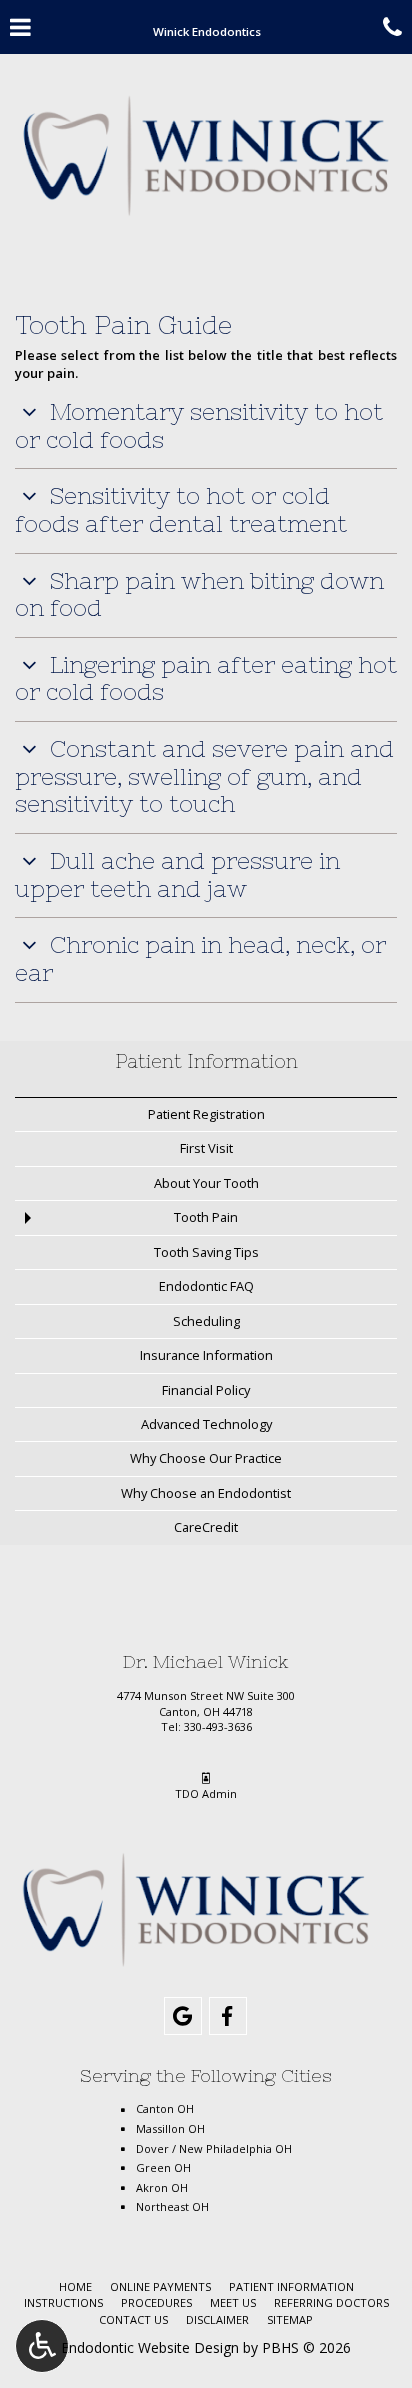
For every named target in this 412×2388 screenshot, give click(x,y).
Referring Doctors (331, 2302)
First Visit (206, 1148)
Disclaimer (217, 2319)
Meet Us (233, 2302)
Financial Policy (206, 1390)
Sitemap (290, 2319)
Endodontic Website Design (150, 2347)
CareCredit (206, 1527)
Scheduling (206, 1321)
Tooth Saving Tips (206, 1252)
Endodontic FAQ (206, 1286)
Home (75, 2286)
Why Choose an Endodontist (206, 1493)
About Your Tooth (206, 1183)
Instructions (63, 2302)
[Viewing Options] (42, 2346)
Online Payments (160, 2286)
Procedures (156, 2302)
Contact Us (133, 2319)
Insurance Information (206, 1355)
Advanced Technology (206, 1424)
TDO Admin (206, 1793)
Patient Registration (206, 1114)
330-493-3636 (218, 1726)
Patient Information (206, 1061)
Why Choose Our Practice (206, 1458)
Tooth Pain (206, 1217)
